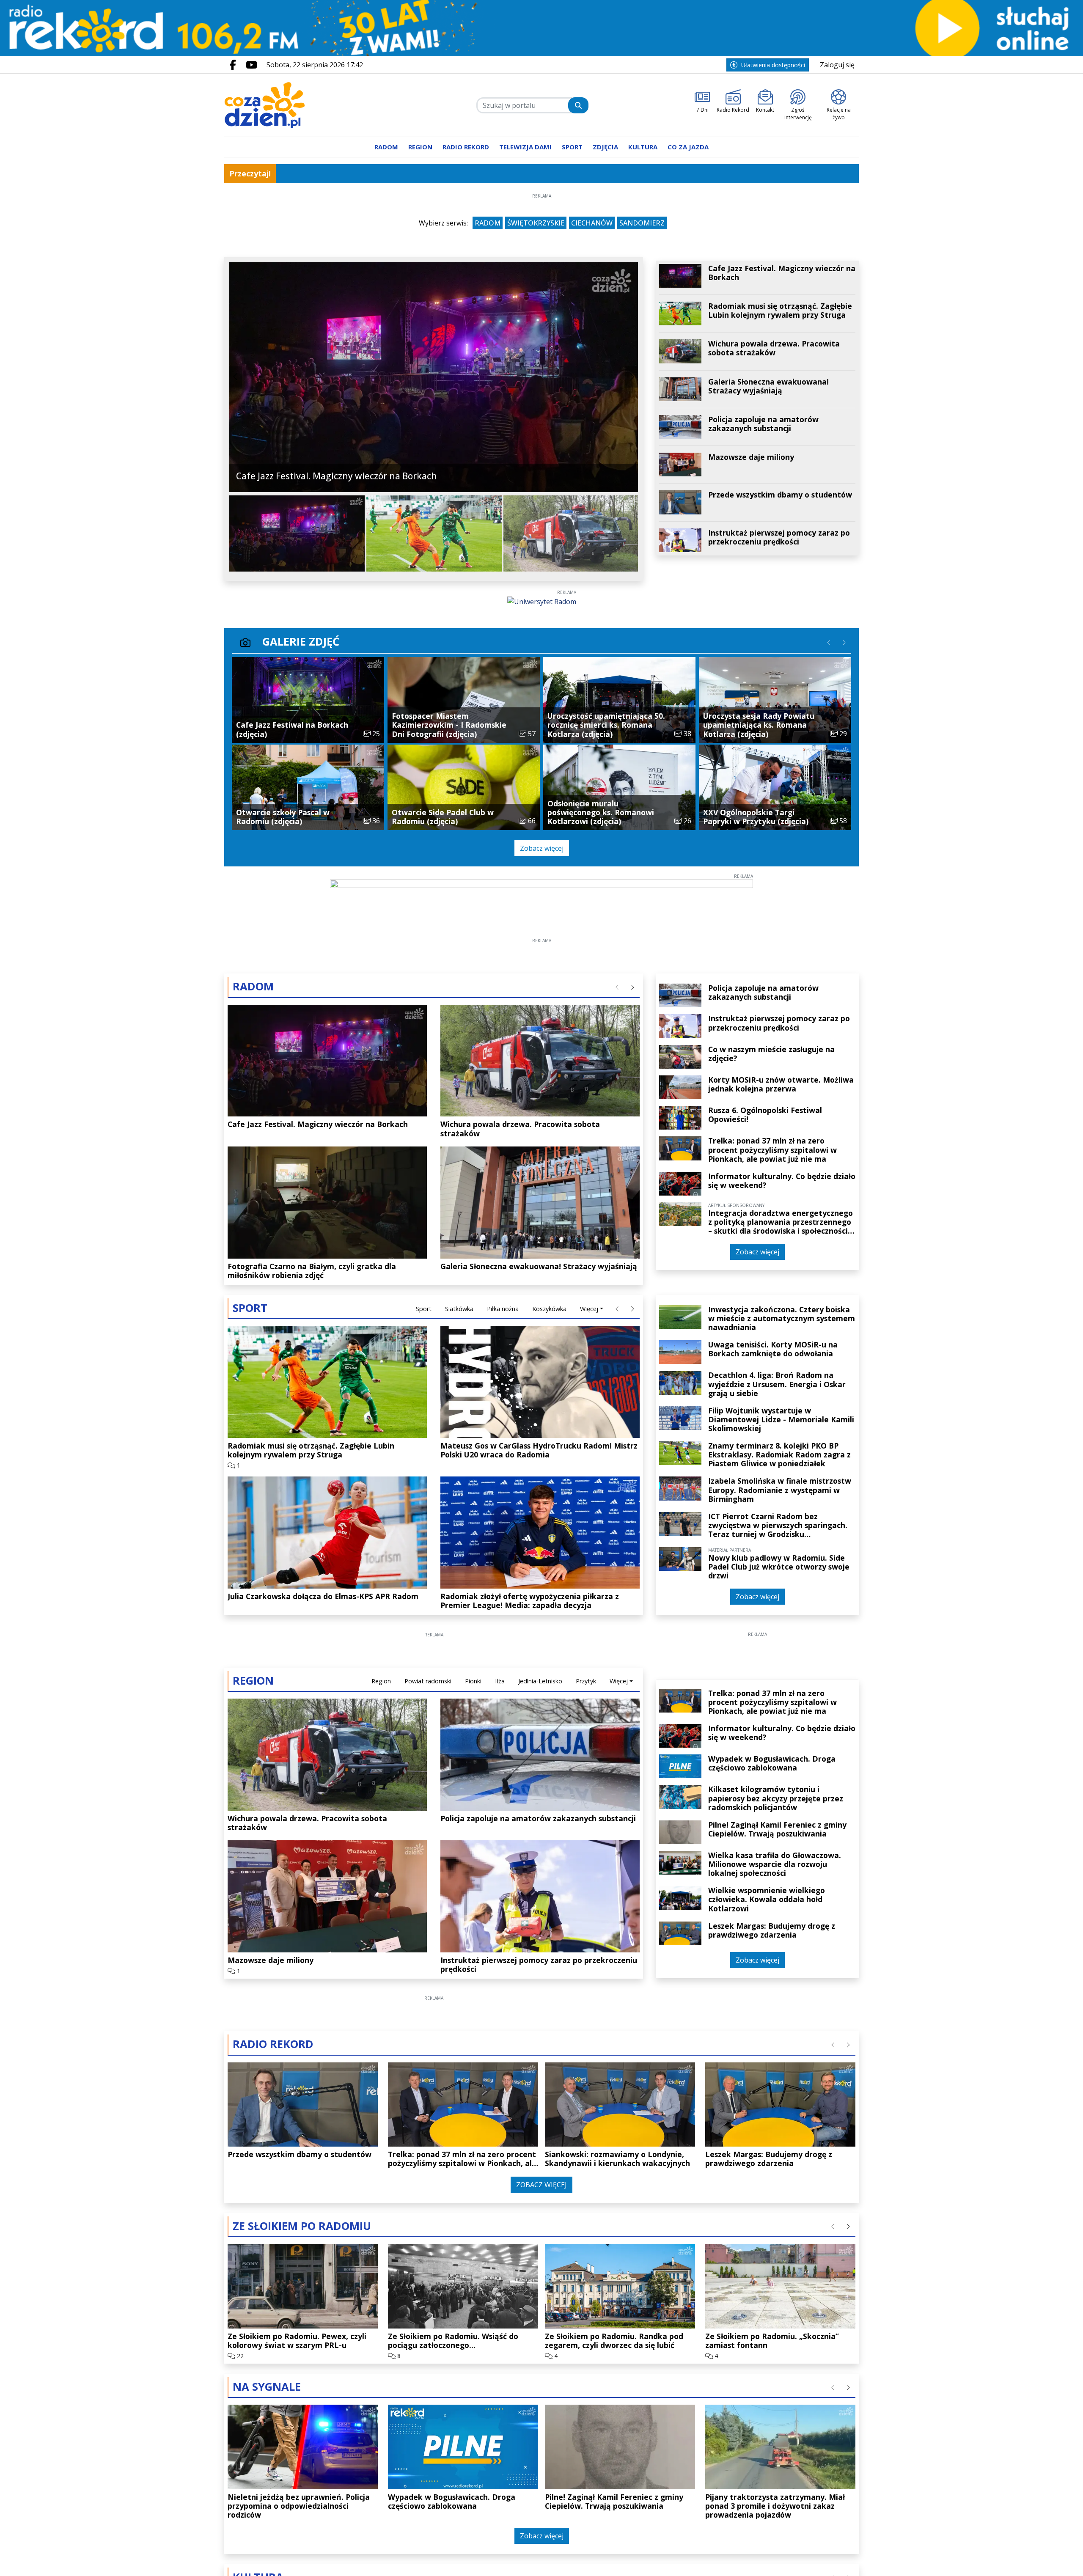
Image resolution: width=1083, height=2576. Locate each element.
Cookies (436, 1413)
